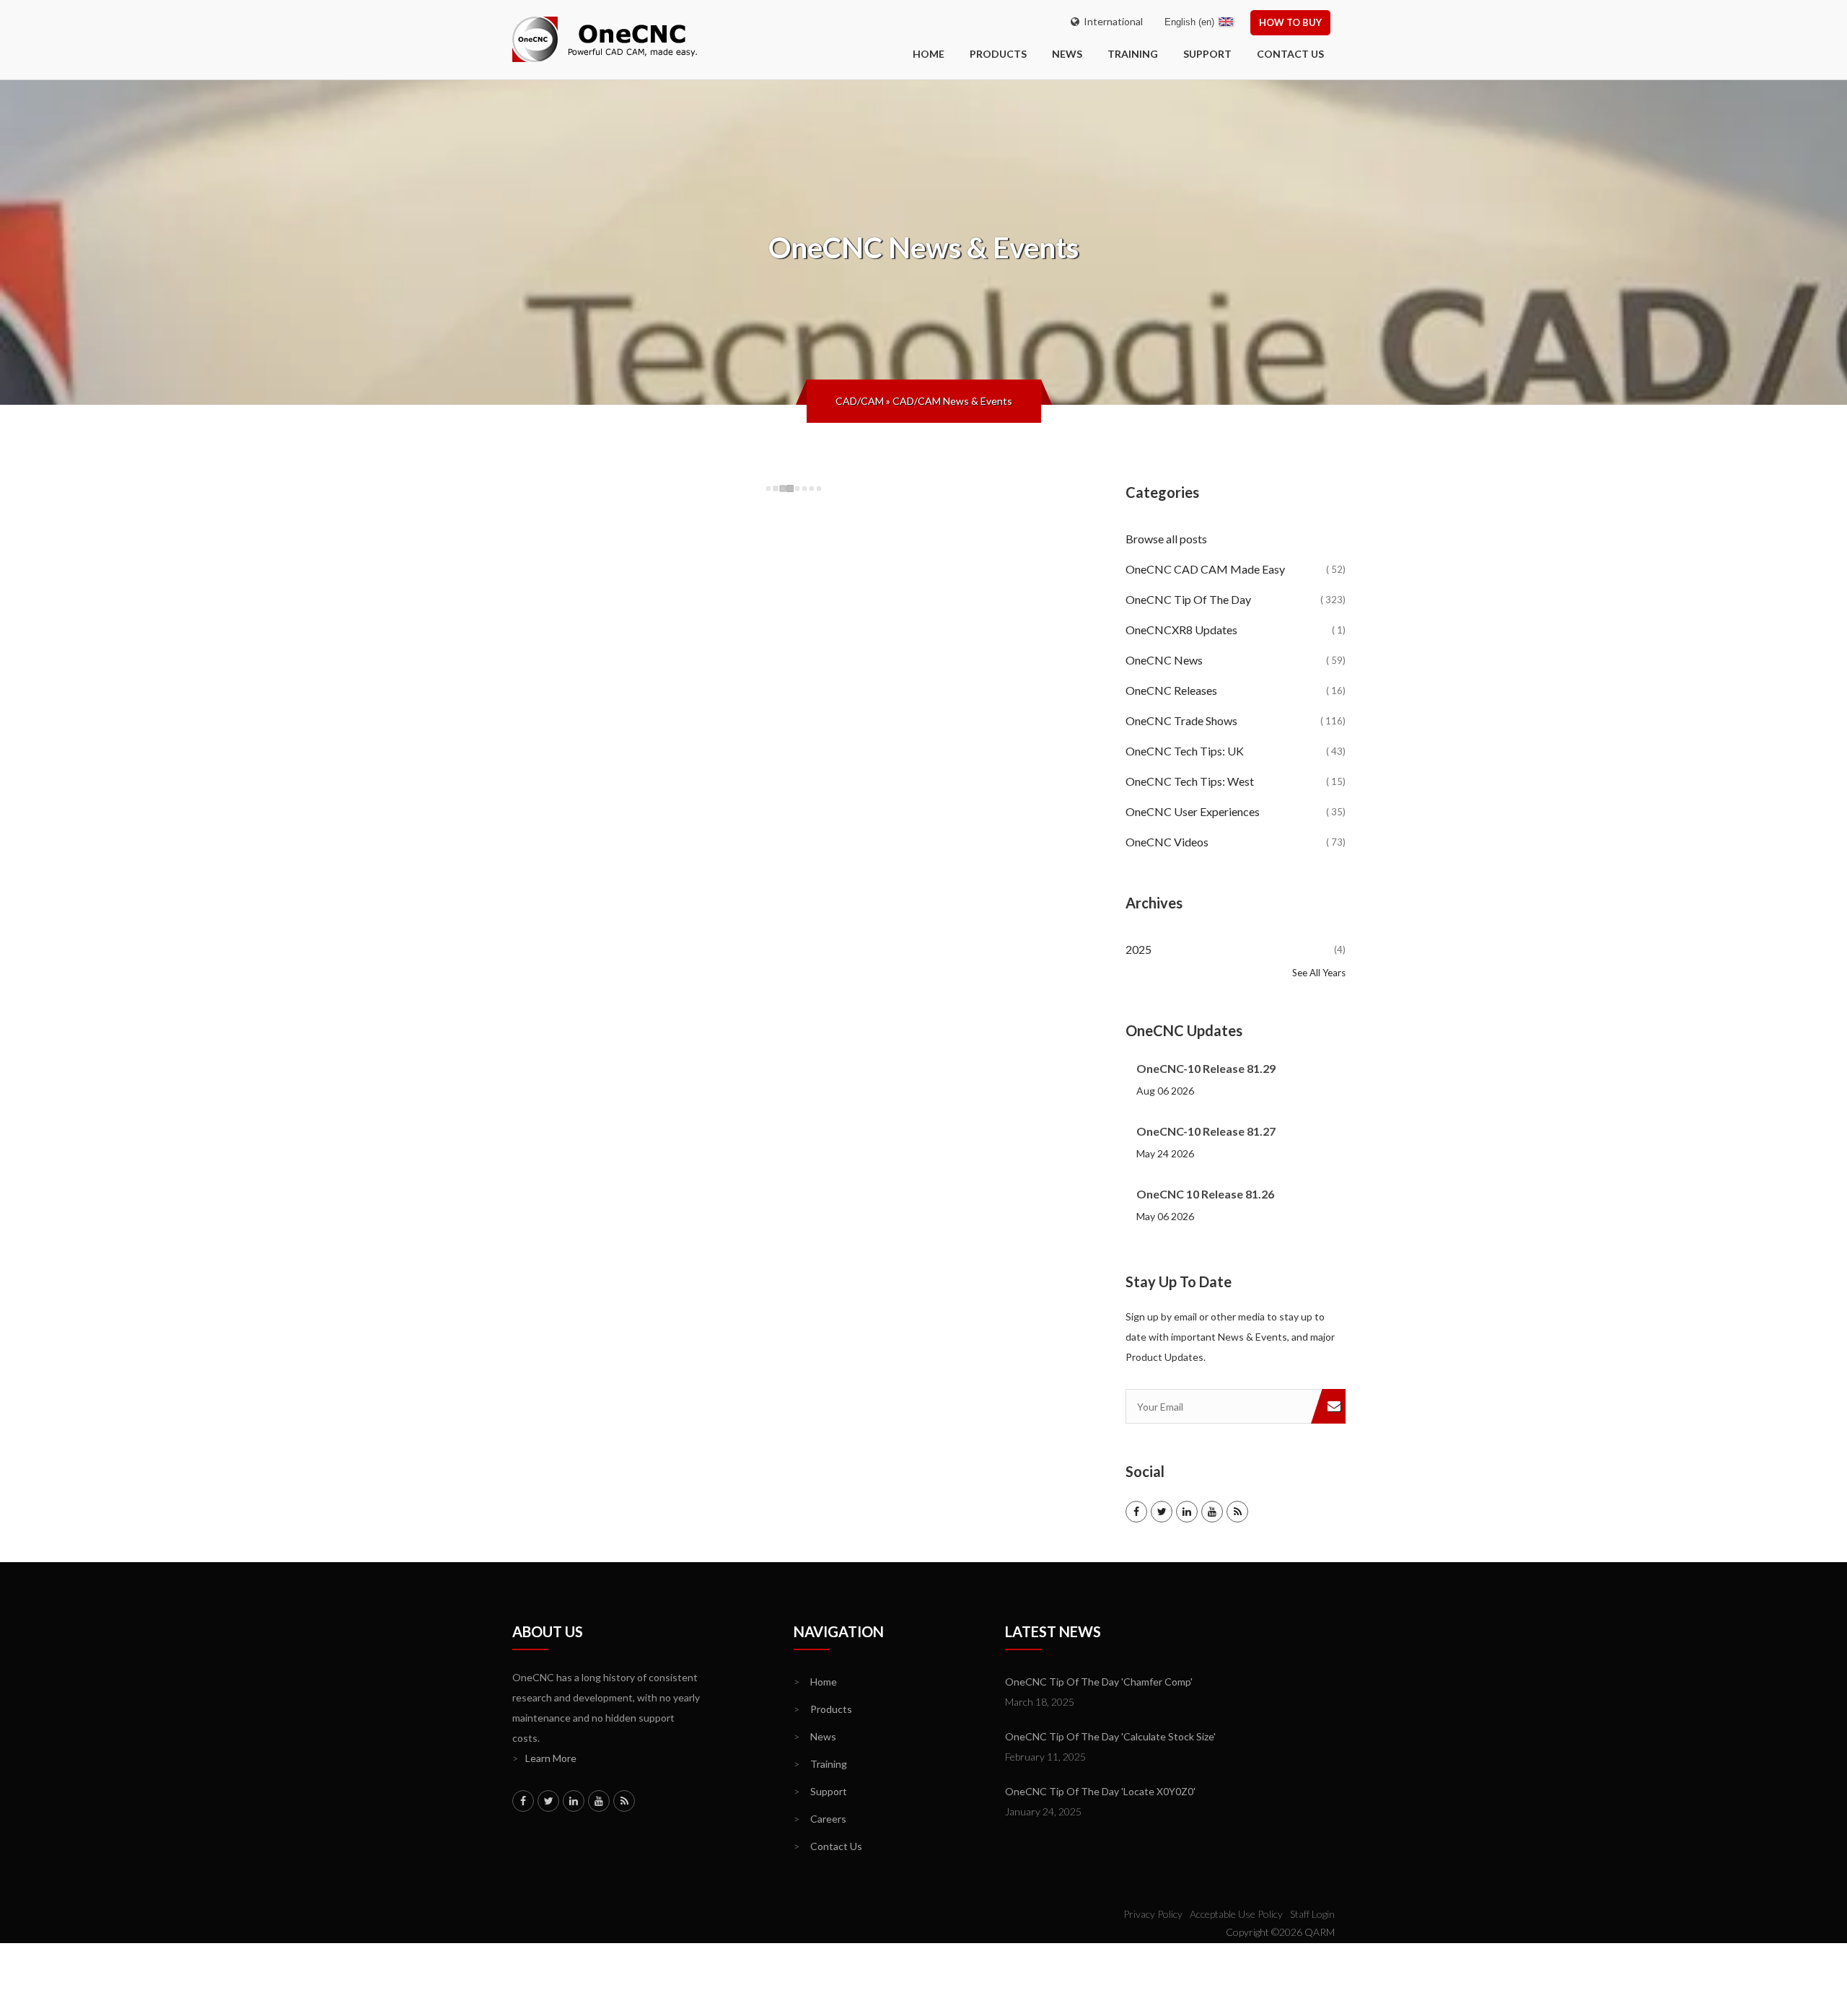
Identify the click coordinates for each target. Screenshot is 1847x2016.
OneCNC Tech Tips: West (1236, 781)
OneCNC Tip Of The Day (1236, 599)
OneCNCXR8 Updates (1236, 630)
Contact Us (1290, 54)
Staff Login (1312, 1914)
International (1111, 21)
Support (1207, 54)
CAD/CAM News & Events (952, 401)
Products (998, 54)
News (1067, 54)
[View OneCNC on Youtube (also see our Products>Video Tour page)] (1212, 1512)
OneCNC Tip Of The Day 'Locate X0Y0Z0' (1100, 1791)
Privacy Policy (1153, 1914)
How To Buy (1290, 22)
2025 (1236, 949)
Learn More (544, 1758)
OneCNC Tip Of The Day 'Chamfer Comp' (1099, 1682)
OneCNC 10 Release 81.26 (1205, 1194)
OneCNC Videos (1236, 842)
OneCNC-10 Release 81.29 (1206, 1068)
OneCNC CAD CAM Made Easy (1236, 569)
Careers (820, 1819)
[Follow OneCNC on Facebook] (1136, 1512)
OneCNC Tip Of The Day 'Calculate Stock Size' (1110, 1736)
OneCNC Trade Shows (1236, 720)
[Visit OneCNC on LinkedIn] (1187, 1512)
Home (815, 1682)
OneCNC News (1236, 660)
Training (1133, 54)
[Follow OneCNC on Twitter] (1162, 1512)
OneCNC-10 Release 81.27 (1206, 1131)
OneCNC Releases (1236, 690)
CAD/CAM (860, 401)
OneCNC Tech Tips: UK (1236, 751)
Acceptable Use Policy (1236, 1914)
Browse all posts (1167, 539)
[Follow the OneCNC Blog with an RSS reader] (1237, 1512)
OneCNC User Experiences (1236, 811)
